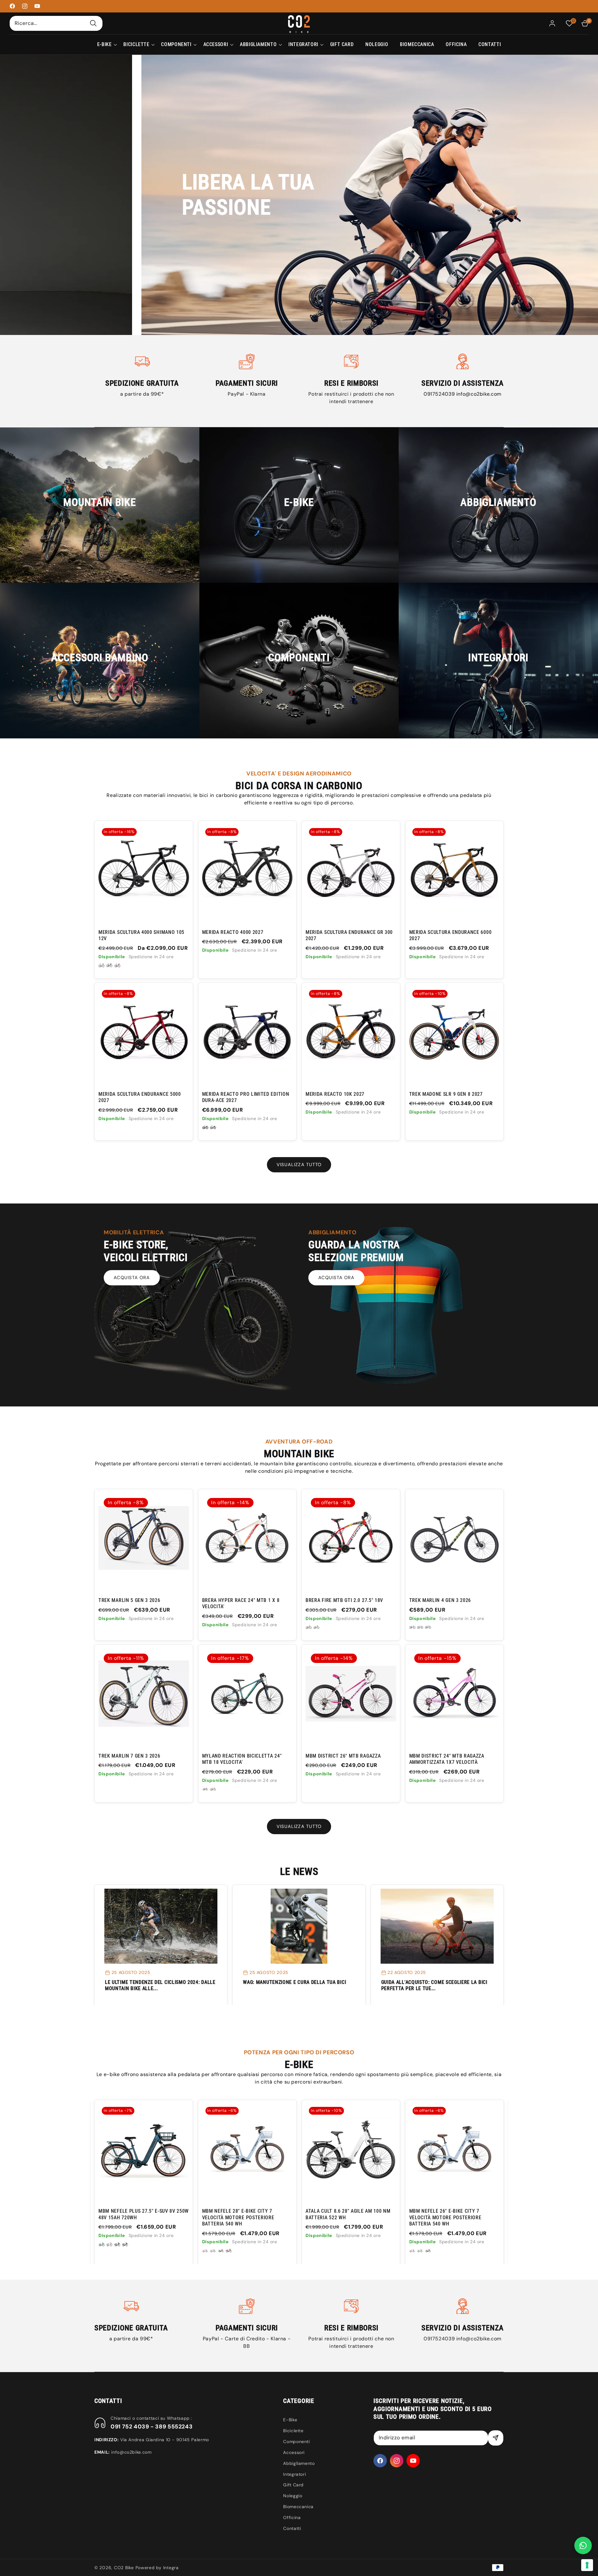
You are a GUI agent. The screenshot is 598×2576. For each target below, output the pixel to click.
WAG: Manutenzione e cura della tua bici (294, 1982)
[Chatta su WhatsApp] (583, 2545)
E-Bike (290, 2420)
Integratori (294, 2474)
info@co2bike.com (479, 394)
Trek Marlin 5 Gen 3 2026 (129, 1600)
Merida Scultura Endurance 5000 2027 (140, 1097)
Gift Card (293, 2485)
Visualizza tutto (299, 1165)
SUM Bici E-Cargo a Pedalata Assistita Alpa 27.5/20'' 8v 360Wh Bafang (449, 2217)
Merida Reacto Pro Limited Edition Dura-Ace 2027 (246, 1097)
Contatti (292, 2528)
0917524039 (440, 394)
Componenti (296, 2442)
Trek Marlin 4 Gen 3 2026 (440, 1600)
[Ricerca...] (93, 23)
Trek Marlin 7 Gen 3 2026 (129, 1756)
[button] (104, 45)
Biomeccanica (298, 2507)
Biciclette (293, 2431)
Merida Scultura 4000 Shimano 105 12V (141, 935)
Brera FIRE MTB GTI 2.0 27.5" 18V (344, 1600)
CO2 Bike (124, 2568)
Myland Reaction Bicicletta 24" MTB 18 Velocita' (242, 1759)
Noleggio (293, 2496)
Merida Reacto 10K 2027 (335, 1094)
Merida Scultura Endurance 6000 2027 (451, 935)
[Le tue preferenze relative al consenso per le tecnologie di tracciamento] (587, 2565)
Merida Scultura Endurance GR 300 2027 (349, 935)
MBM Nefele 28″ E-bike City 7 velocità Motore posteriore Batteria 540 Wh (135, 2217)
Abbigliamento (299, 2463)
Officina (292, 2517)
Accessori (294, 2452)
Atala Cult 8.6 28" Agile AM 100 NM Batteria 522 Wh (244, 2214)
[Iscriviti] (496, 2438)
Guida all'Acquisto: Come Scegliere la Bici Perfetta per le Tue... (434, 1985)
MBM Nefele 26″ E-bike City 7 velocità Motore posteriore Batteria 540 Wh (342, 2217)
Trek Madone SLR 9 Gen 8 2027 (446, 1094)
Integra (171, 2568)
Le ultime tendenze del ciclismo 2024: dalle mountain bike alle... (160, 1985)
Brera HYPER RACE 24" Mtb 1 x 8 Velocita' (241, 1603)
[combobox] (56, 23)
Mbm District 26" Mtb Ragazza (343, 1756)
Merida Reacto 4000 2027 (233, 932)
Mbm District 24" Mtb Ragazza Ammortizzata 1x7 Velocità (447, 1759)
